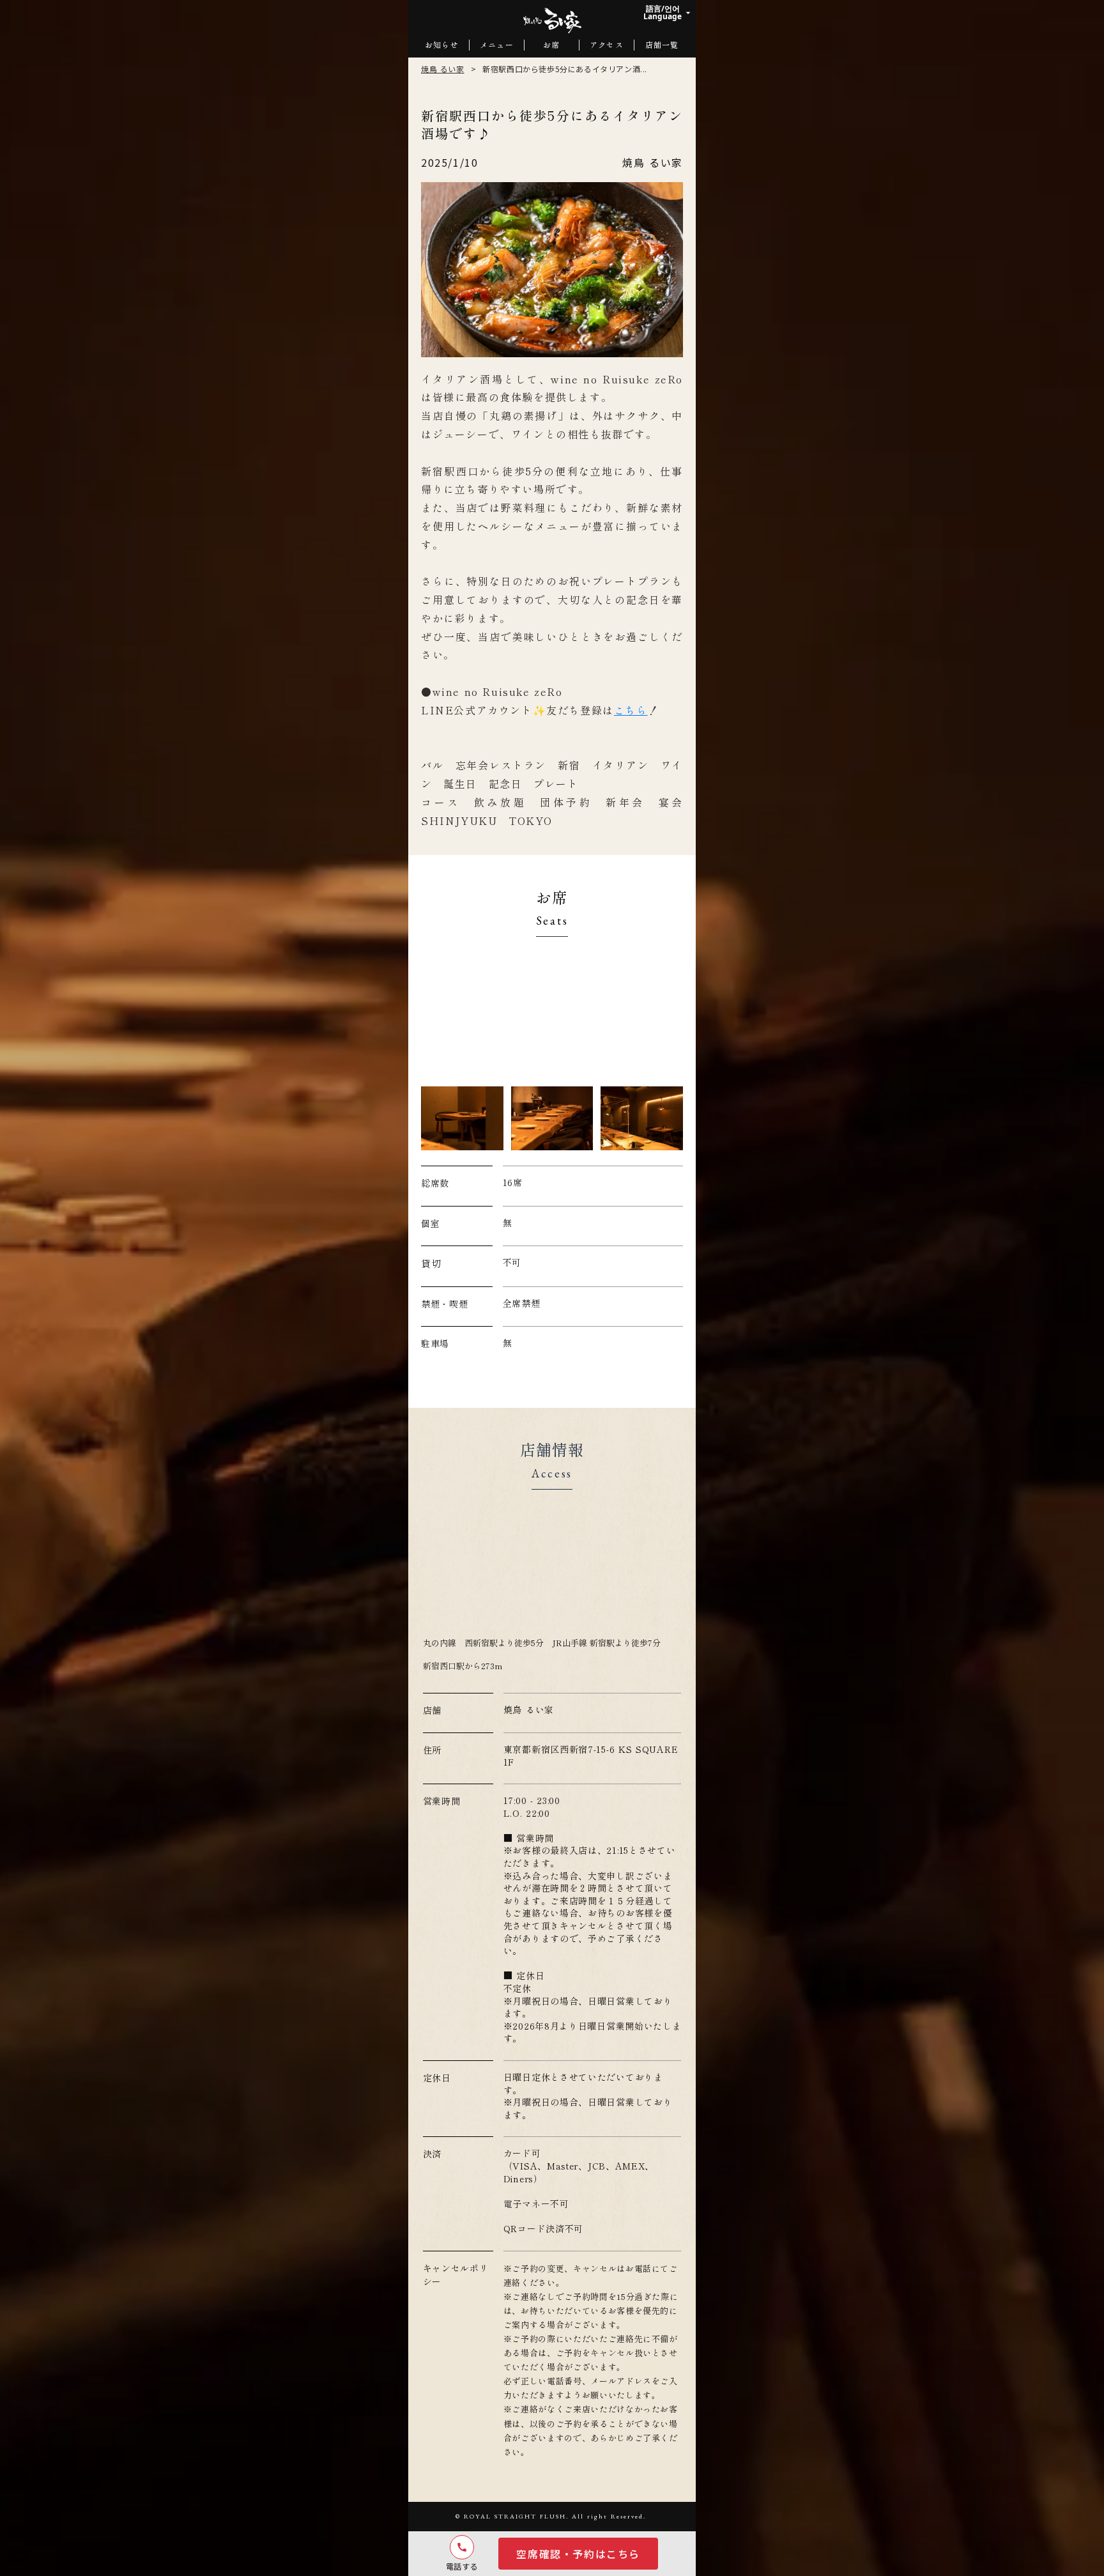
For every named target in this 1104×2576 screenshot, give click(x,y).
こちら (631, 710)
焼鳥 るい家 (443, 69)
